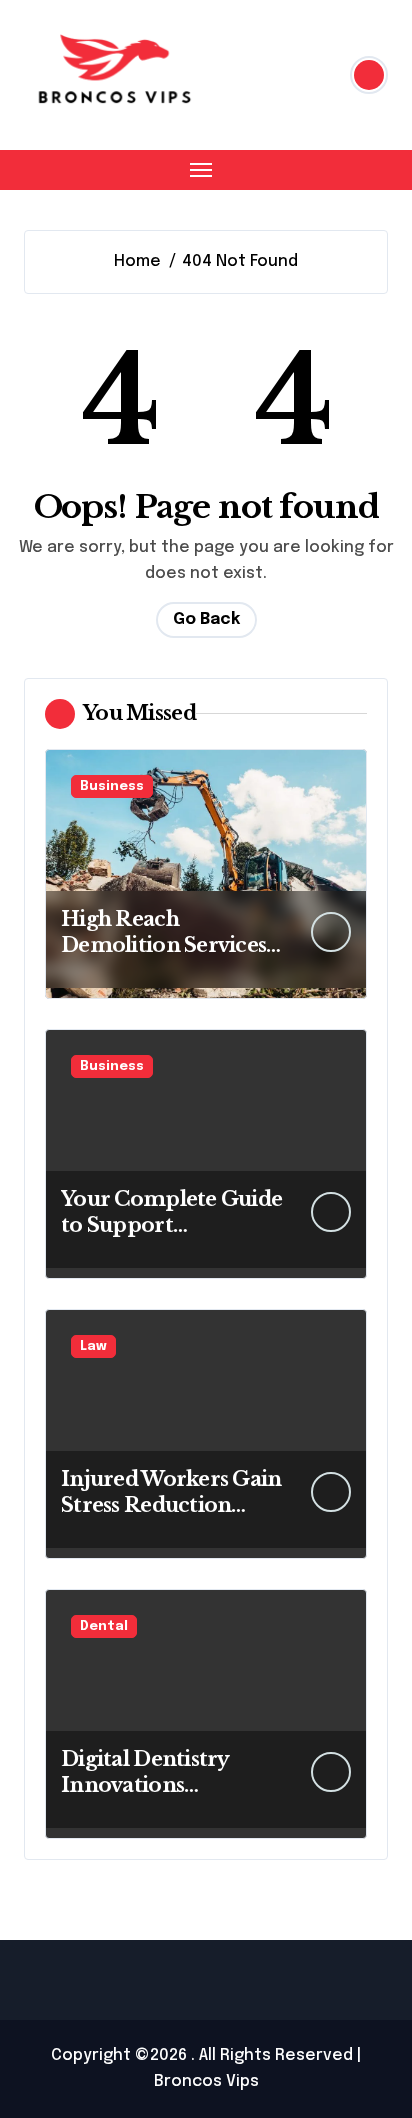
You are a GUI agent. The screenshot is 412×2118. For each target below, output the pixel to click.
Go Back (206, 619)
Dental (104, 1626)
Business (112, 786)
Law (93, 1346)
